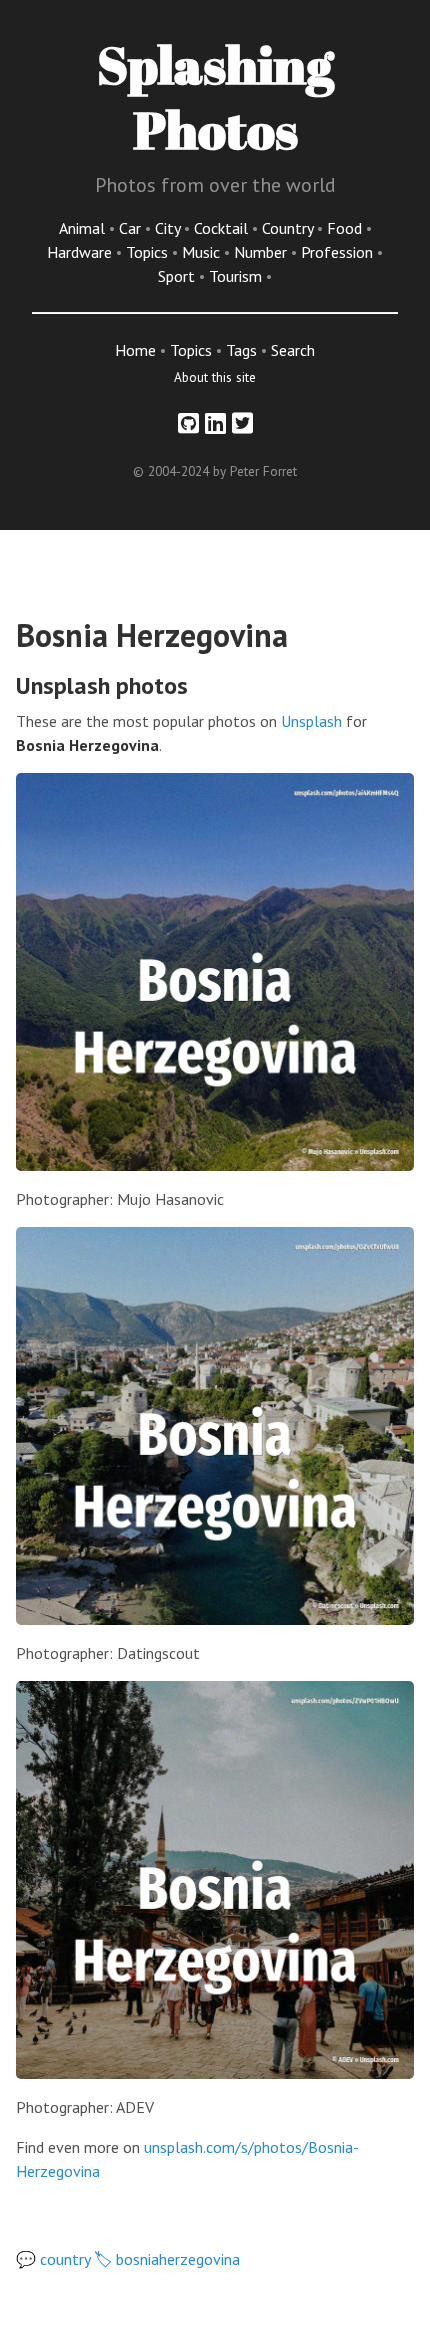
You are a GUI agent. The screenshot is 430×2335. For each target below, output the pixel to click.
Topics (149, 252)
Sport (178, 276)
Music (203, 252)
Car (132, 228)
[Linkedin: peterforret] (215, 423)
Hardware (81, 252)
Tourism (237, 276)
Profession (339, 252)
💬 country (53, 2259)
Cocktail (223, 228)
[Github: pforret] (188, 423)
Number (262, 252)
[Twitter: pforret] (242, 423)
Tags (241, 350)
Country (289, 228)
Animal (84, 228)
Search (293, 350)
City (169, 228)
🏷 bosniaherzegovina (167, 2259)
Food (346, 228)
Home (135, 350)
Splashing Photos (215, 96)
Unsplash (311, 721)
